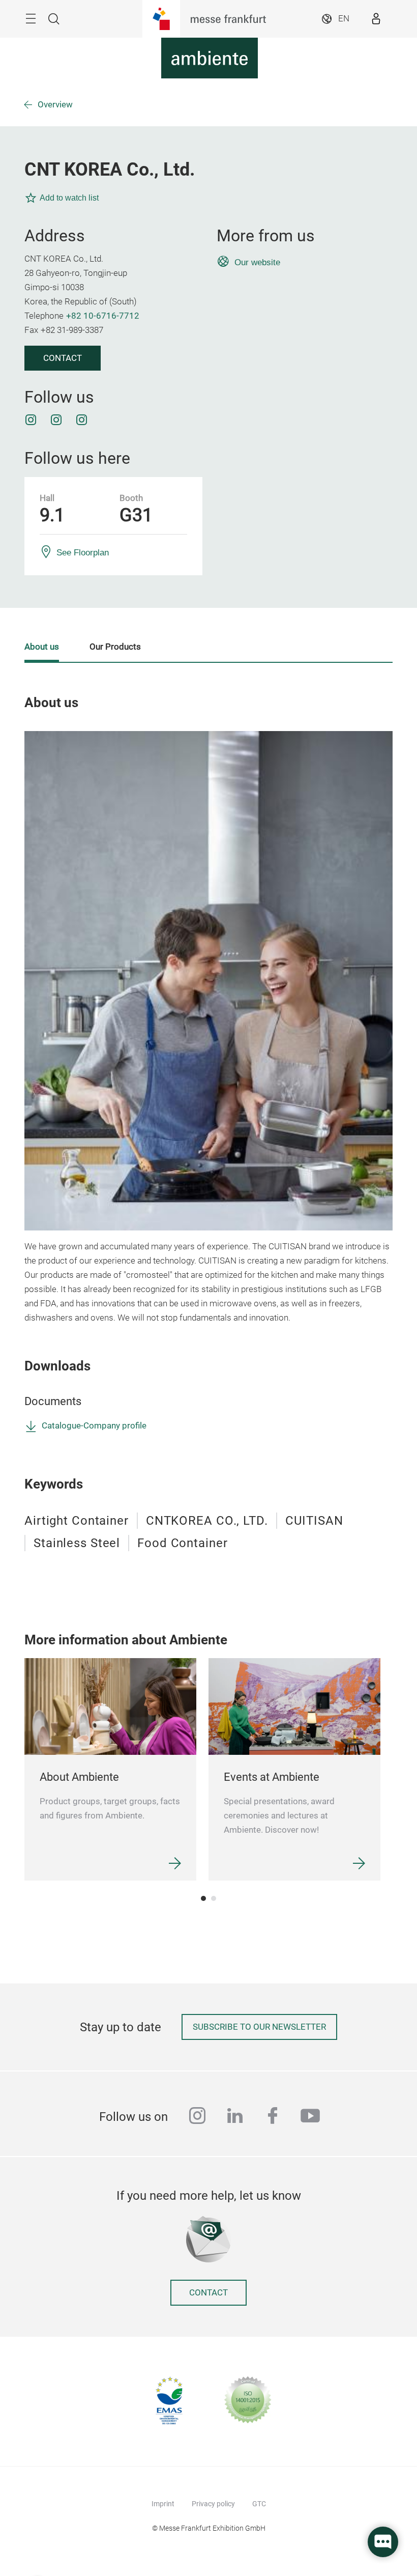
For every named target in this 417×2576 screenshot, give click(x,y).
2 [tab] (214, 1898)
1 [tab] (203, 1898)
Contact (63, 358)
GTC (259, 2504)
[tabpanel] (110, 1769)
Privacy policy (213, 2504)
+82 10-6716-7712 (103, 316)
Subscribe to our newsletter (259, 2027)
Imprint (163, 2504)
